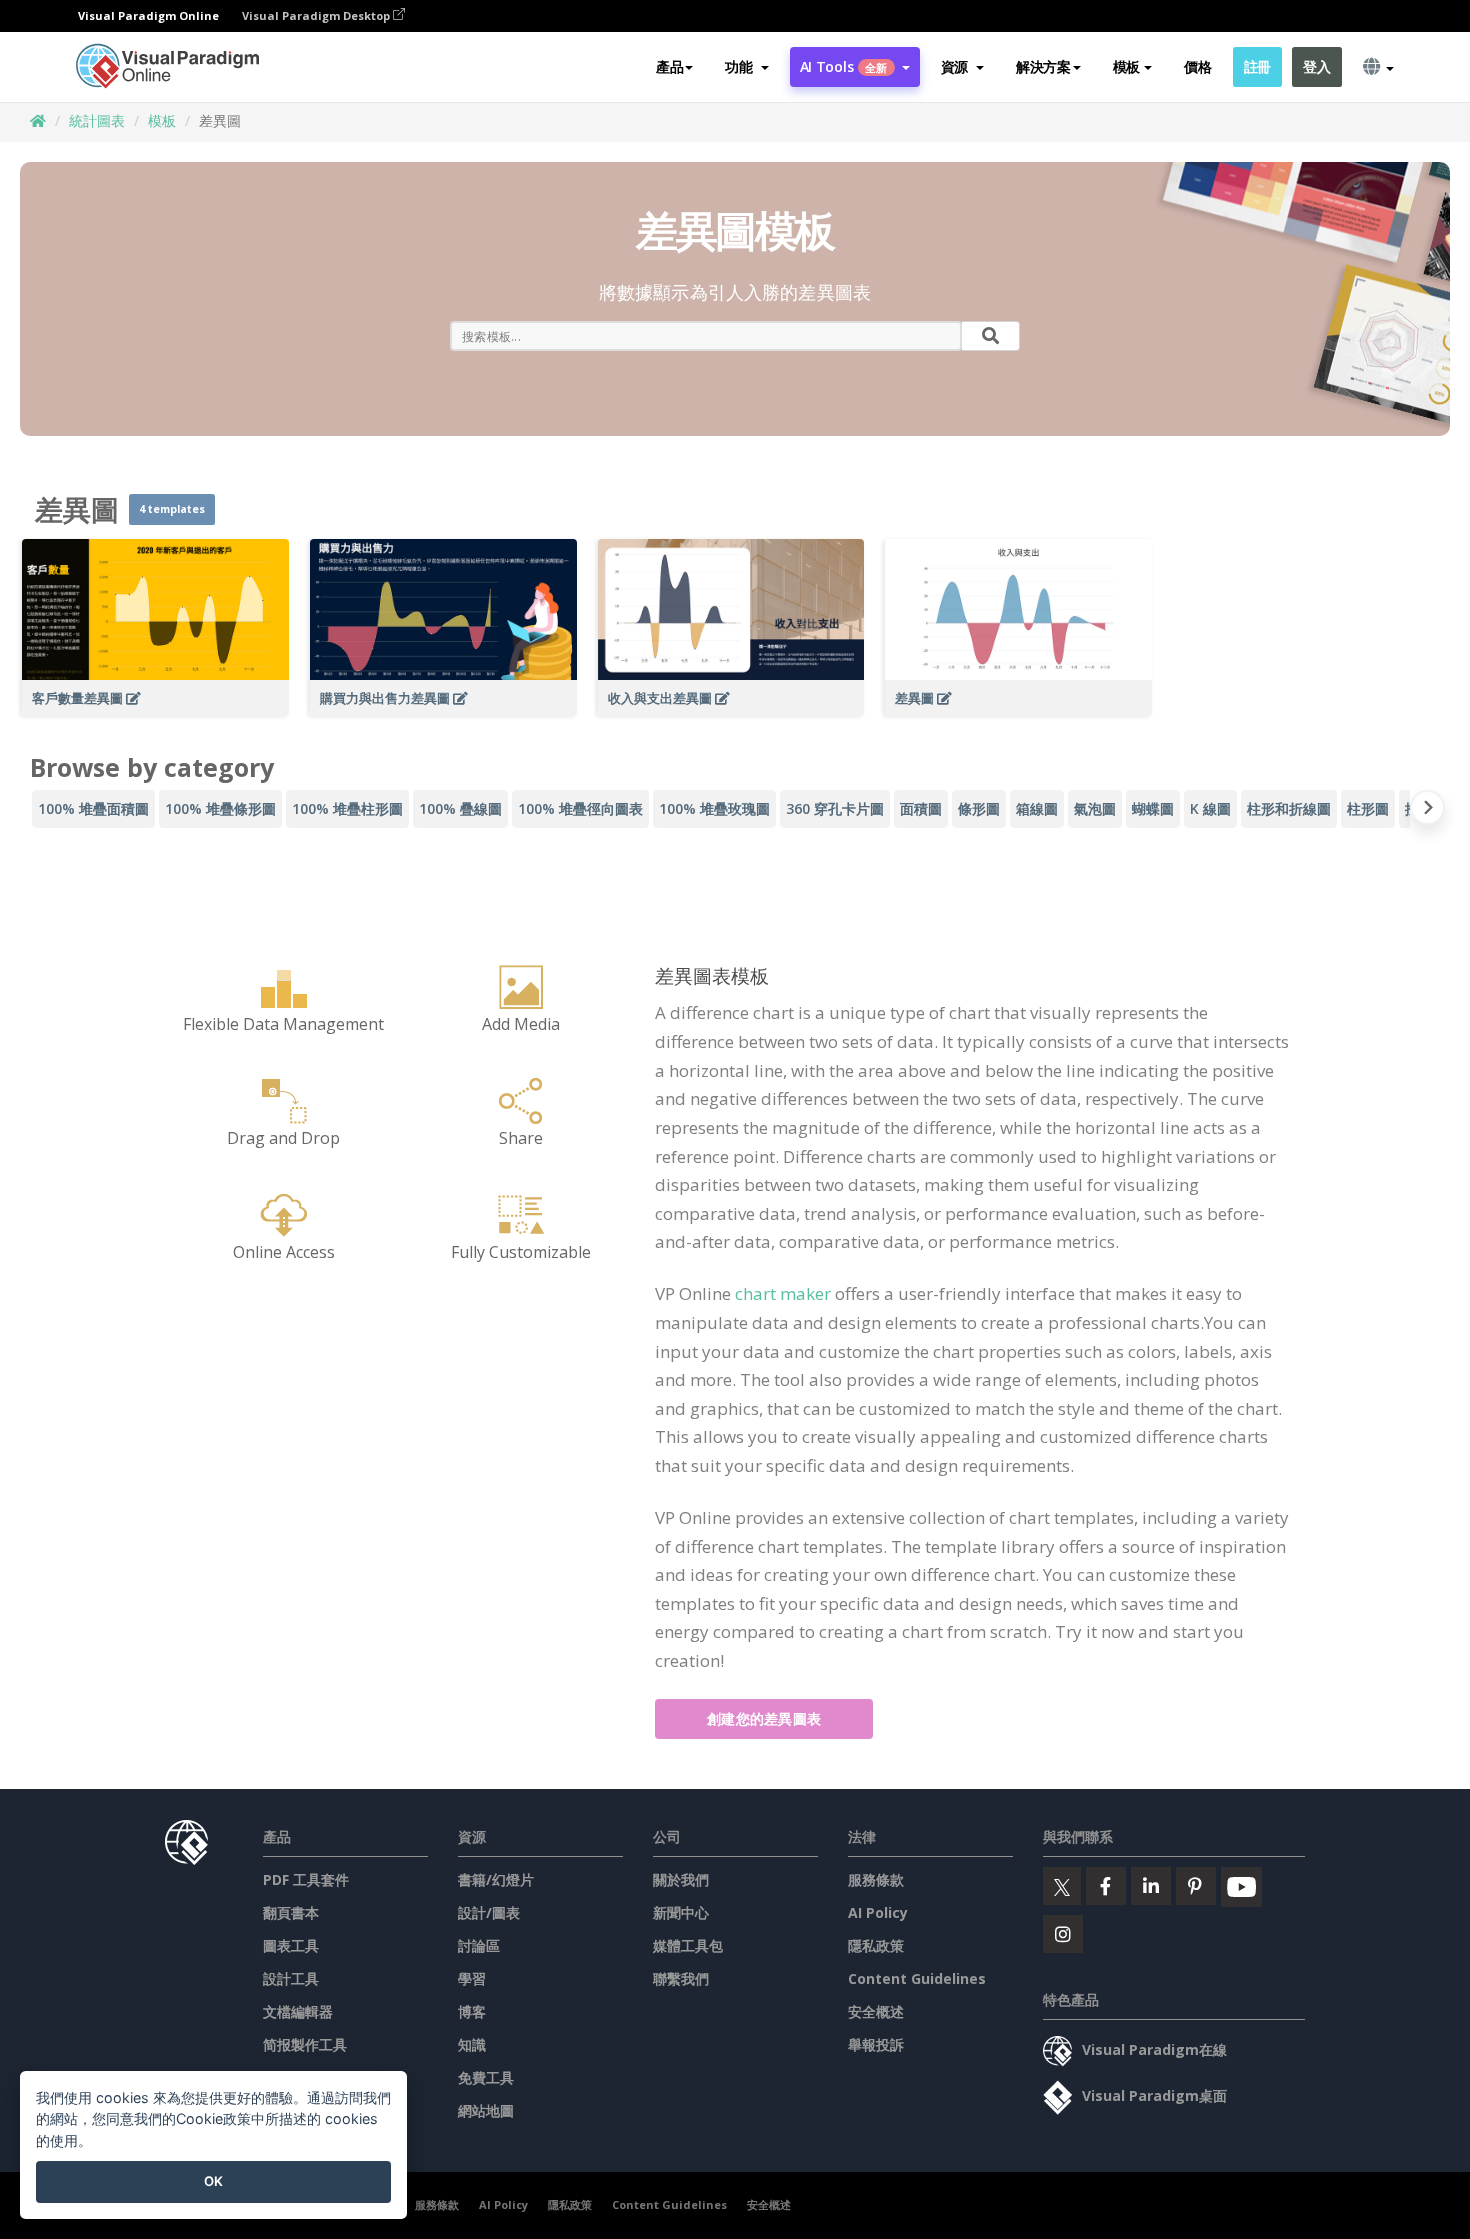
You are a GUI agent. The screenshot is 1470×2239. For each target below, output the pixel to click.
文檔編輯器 (298, 2011)
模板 (162, 120)
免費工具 (486, 2077)
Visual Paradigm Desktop (317, 15)
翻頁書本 (291, 1912)
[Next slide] (1427, 811)
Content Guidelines (917, 1978)
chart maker (783, 1293)
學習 (472, 1978)
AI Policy (878, 1912)
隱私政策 (876, 1945)
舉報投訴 (876, 2044)
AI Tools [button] (844, 66)
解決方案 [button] (1043, 66)
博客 (472, 2011)
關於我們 (681, 1879)
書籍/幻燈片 (496, 1879)
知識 (472, 2044)
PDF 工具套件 (306, 1879)
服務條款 (876, 1879)
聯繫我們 (681, 1978)
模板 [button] (1126, 66)
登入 (1316, 66)
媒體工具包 (688, 1945)
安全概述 (876, 2011)
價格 (1197, 66)
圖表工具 (291, 1945)
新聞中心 (681, 1912)
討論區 (479, 1945)
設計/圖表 (489, 1912)
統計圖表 (97, 120)
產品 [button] (669, 66)
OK (213, 2181)
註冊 (1257, 66)
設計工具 (291, 1978)
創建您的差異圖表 (764, 1718)
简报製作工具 (305, 2044)
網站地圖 (486, 2110)
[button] (746, 67)
